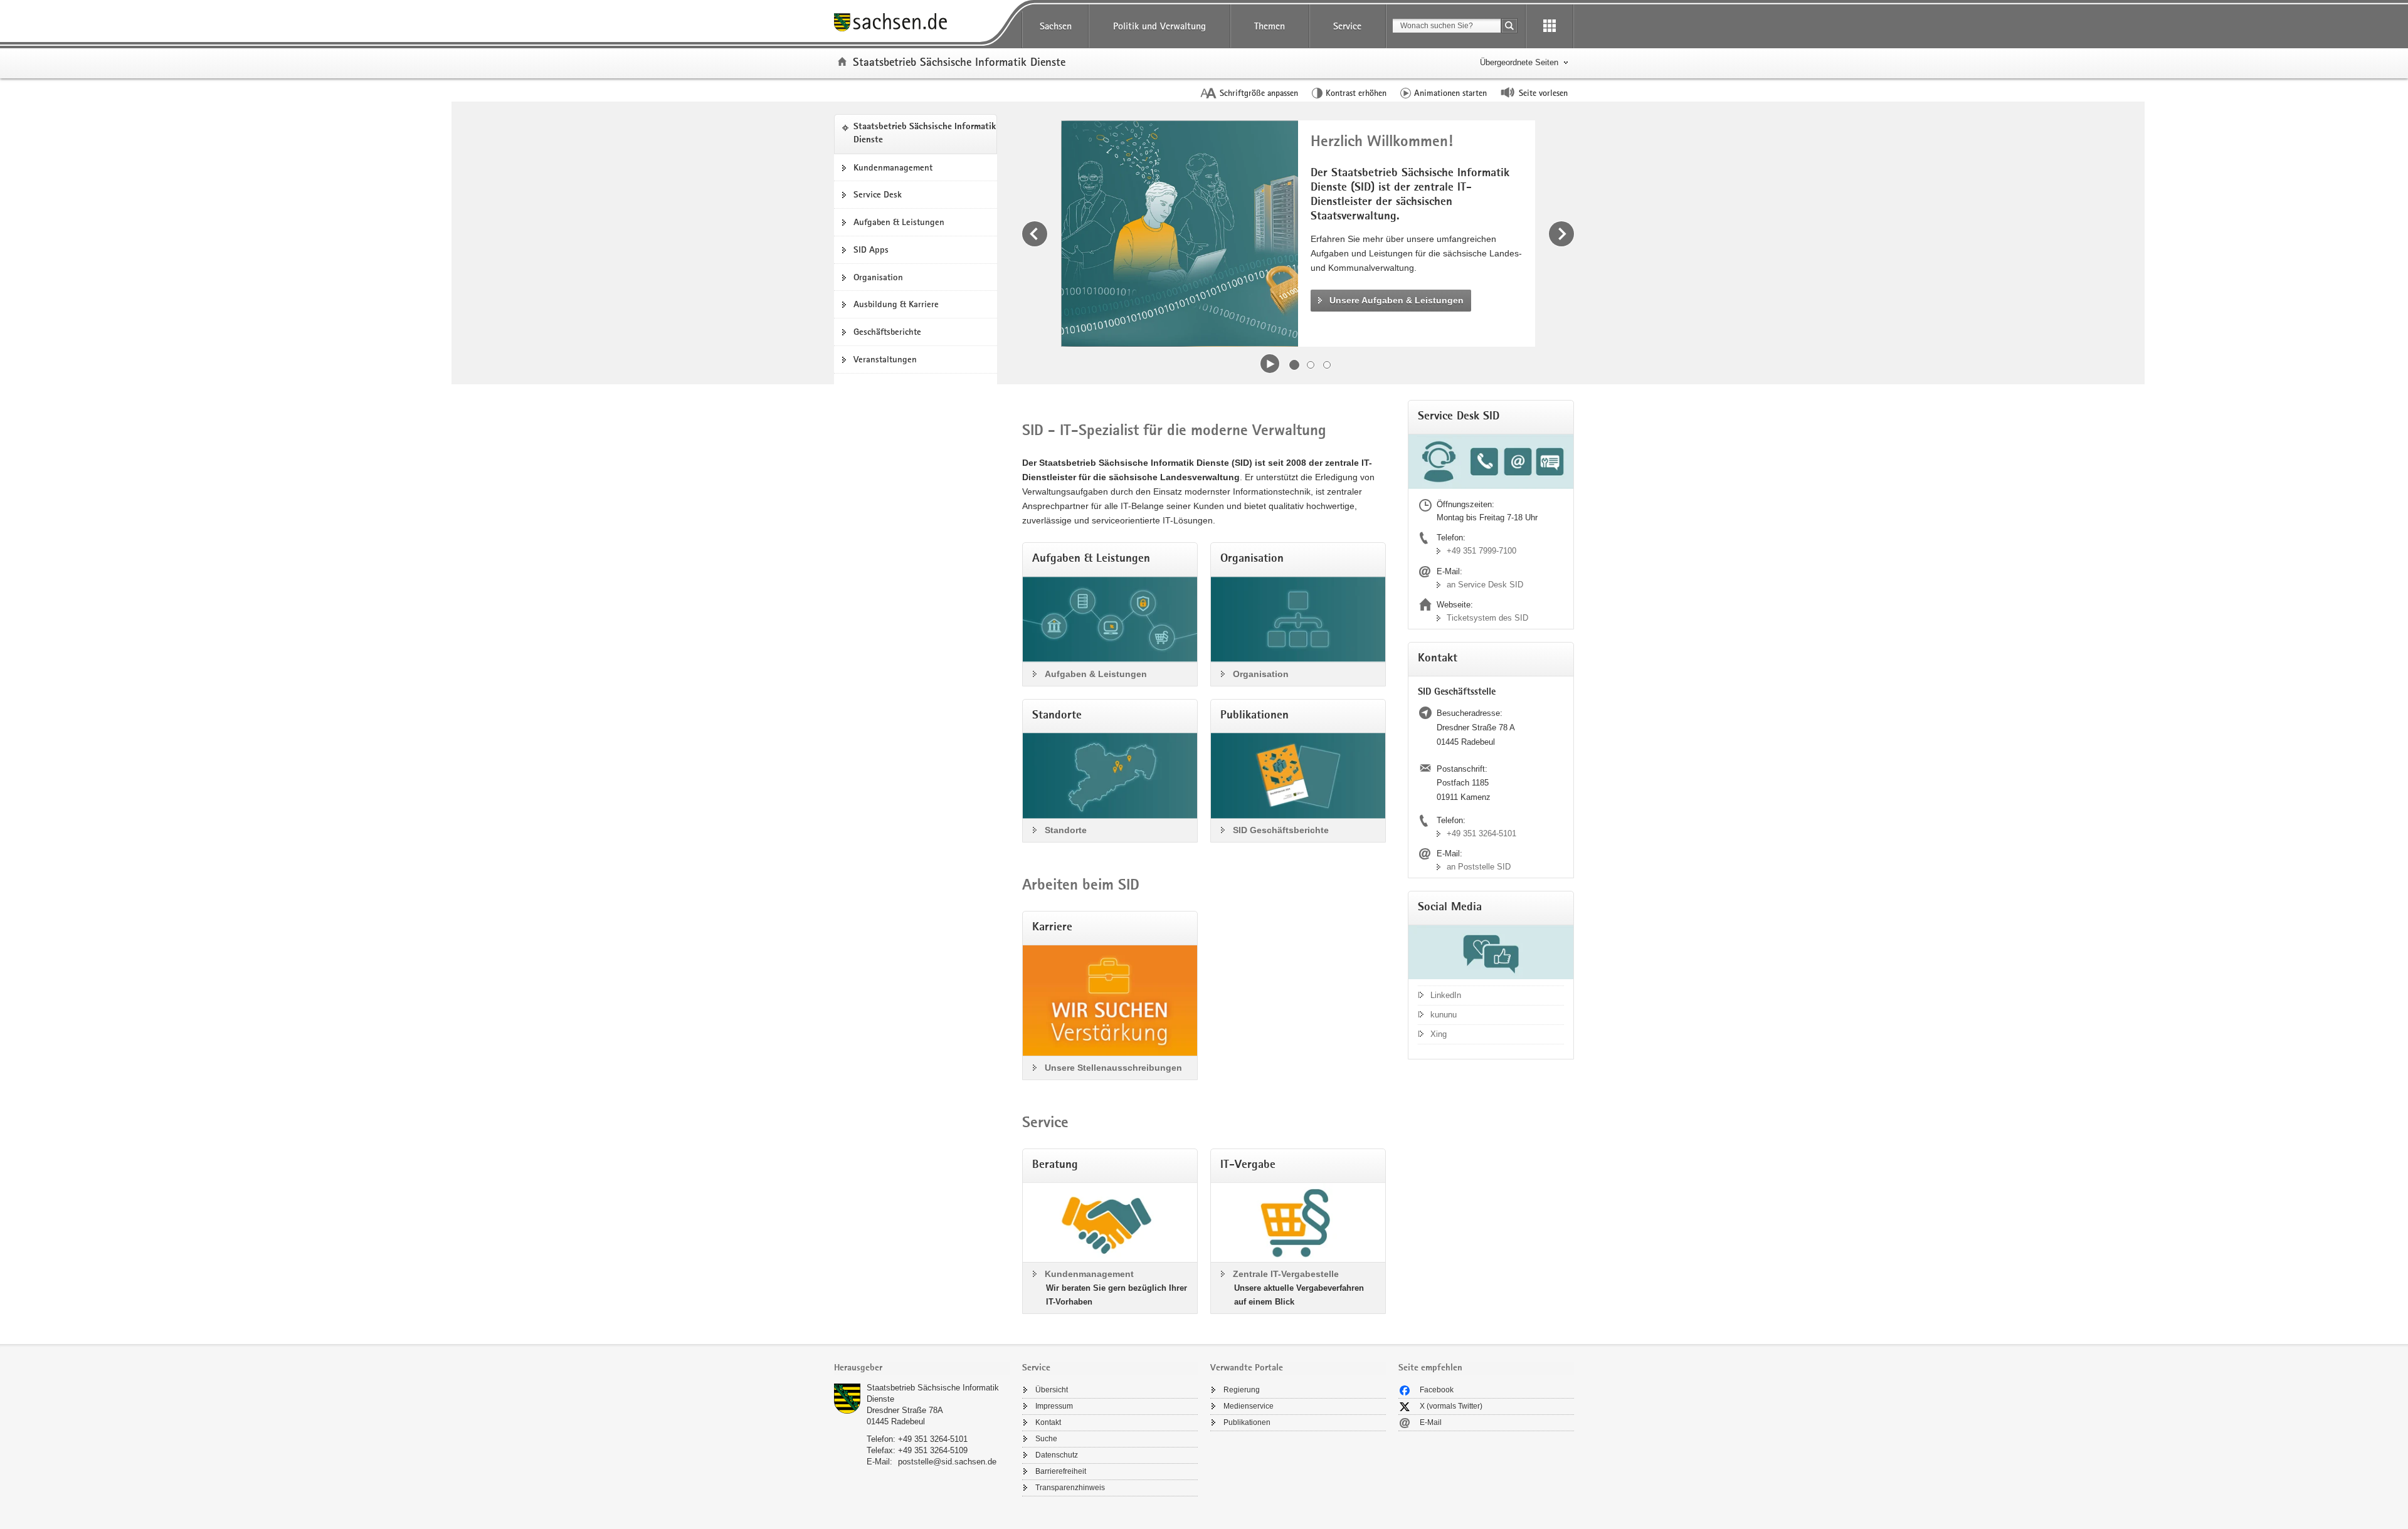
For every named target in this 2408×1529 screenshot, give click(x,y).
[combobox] (1447, 26)
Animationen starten (1450, 93)
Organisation (878, 277)
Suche (1046, 1439)
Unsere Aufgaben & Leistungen (1397, 300)
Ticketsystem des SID (1487, 618)
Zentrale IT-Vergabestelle (1286, 1274)
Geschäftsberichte (887, 332)
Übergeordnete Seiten (1519, 62)
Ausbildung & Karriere (896, 304)
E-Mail (1431, 1422)
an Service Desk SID (1485, 585)
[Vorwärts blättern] (1561, 234)
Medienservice (1249, 1406)
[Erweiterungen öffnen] (1550, 26)
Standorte (1066, 830)
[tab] (922, 1369)
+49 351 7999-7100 (1481, 551)
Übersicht (1052, 1390)
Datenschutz (1057, 1455)
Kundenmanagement (893, 167)
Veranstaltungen (885, 359)
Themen (1270, 26)
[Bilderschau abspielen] (1270, 364)
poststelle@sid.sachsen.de (947, 1462)
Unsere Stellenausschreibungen (1113, 1068)
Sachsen (1056, 26)
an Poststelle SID (1479, 867)
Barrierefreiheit (1061, 1471)
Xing (1439, 1034)
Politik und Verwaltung (1159, 26)
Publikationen (1247, 1422)
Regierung (1242, 1390)
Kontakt (1048, 1422)
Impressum (1054, 1406)
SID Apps (871, 250)
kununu (1444, 1015)
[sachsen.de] (922, 24)
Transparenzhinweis (1070, 1488)
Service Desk (878, 194)
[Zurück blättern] (1035, 234)
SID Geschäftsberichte (1281, 830)
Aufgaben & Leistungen (899, 222)
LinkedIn (1446, 995)
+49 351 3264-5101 (1481, 833)
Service (1347, 26)
